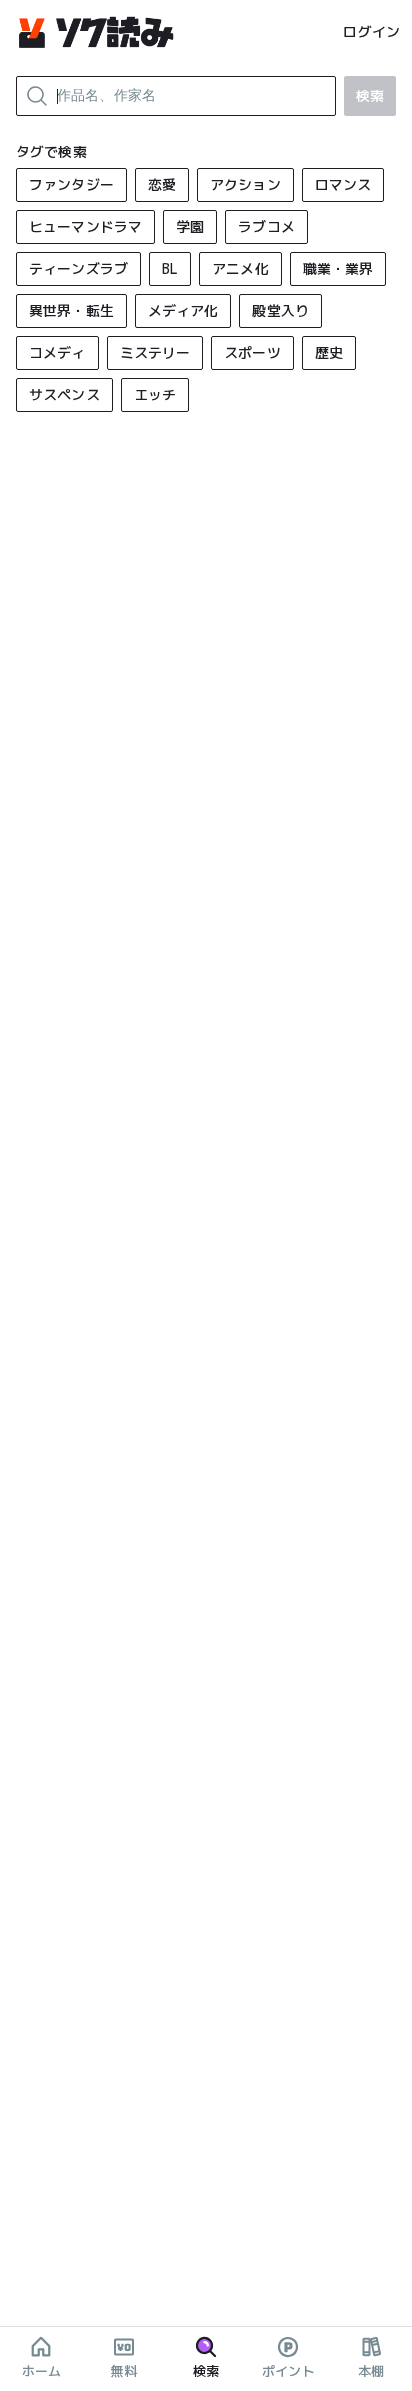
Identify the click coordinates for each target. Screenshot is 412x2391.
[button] (71, 185)
